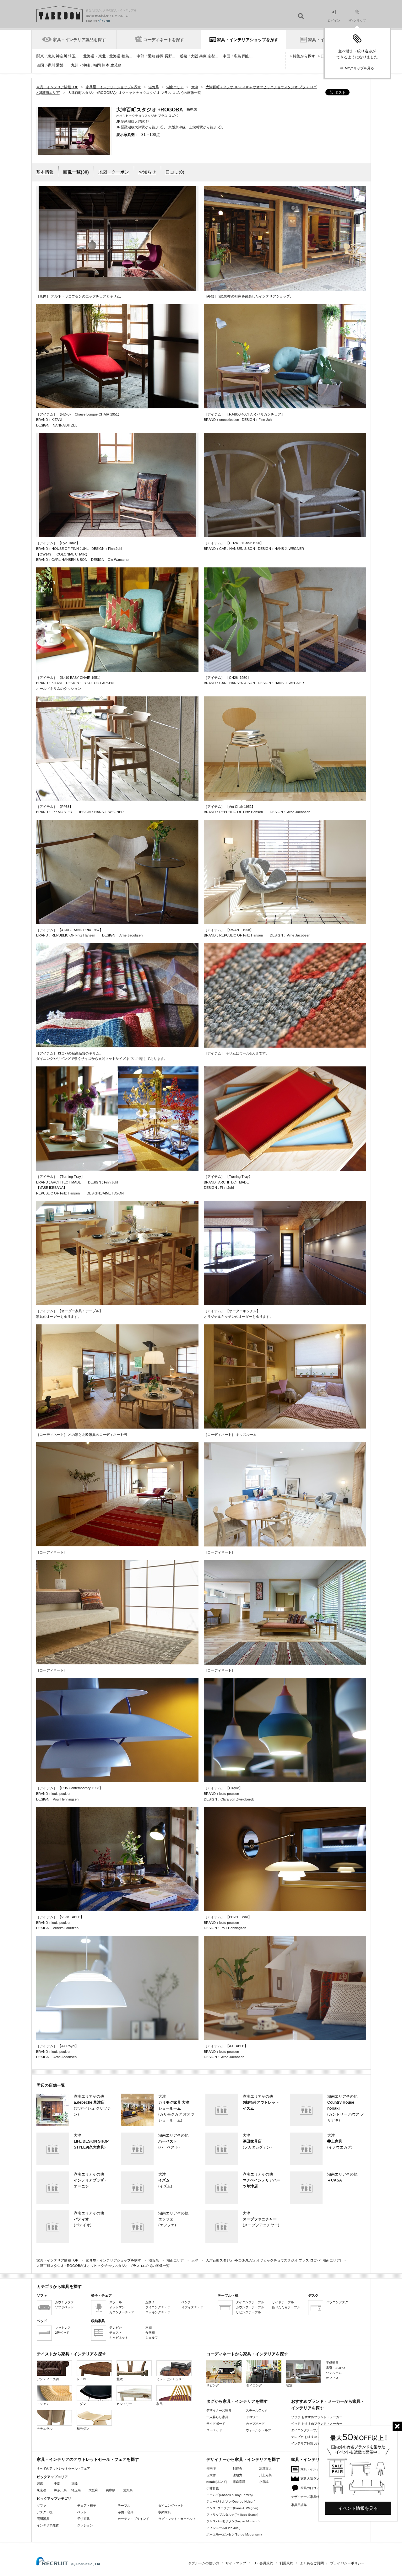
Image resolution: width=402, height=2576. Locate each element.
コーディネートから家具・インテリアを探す (247, 2354)
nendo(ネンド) (217, 2482)
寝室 (289, 2385)
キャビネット (119, 2338)
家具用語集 (299, 2505)
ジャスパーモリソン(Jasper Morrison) (233, 2521)
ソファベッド (64, 2307)
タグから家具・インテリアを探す (237, 2401)
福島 (125, 56)
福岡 (97, 65)
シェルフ (152, 2338)
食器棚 (150, 2333)
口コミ (175, 172)
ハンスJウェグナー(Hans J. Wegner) (232, 2508)
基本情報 (45, 172)
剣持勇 (237, 2469)
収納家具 (165, 2512)
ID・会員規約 (263, 2563)
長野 (168, 56)
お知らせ (147, 172)
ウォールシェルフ (258, 2430)
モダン (81, 2404)
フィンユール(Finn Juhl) (223, 2528)
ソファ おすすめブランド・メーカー (317, 2417)
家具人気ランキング (315, 2479)
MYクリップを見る (359, 68)
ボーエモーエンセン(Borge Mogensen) (234, 2534)
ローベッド (214, 2430)
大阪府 (93, 2490)
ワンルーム (334, 2373)
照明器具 (43, 2519)
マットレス (63, 2328)
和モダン (83, 2429)
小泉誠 (264, 2482)
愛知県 (128, 2490)
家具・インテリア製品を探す (79, 40)
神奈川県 (60, 2490)
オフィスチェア (193, 2307)
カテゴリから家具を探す (59, 2286)
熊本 (106, 65)
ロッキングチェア (158, 2312)
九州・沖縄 (80, 65)
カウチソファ (64, 2302)
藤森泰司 (239, 2482)
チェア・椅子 (87, 2506)
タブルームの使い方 (204, 2563)
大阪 (194, 56)
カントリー (124, 2404)
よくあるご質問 (312, 2563)
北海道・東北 (95, 56)
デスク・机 (45, 2512)
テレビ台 (116, 2328)
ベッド (82, 2512)
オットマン (117, 2307)
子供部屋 (332, 2363)
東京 (51, 56)
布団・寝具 (126, 2512)
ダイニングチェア (158, 2307)
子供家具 (84, 2519)
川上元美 (265, 2475)
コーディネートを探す (164, 40)
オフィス (332, 2378)
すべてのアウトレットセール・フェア (63, 2469)
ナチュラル (45, 2429)
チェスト (116, 2333)
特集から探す (304, 56)
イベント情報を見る (358, 2508)
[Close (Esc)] (397, 2426)
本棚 (149, 2328)
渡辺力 (237, 2475)
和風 (160, 2404)
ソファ (41, 2506)
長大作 (211, 2475)
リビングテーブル (248, 2312)
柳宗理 (211, 2469)
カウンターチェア (122, 2312)
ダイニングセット (171, 2506)
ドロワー (252, 2417)
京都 (211, 56)
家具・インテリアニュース (319, 2469)
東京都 (41, 2490)
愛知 (151, 56)
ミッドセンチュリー (171, 2379)
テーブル (124, 2506)
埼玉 (72, 56)
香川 (51, 65)
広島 (237, 56)
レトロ (81, 2379)
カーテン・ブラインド (133, 2519)
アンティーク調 (48, 2379)
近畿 (183, 56)
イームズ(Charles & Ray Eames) (229, 2495)
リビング (213, 2385)
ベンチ (186, 2302)
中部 (140, 56)
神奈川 (62, 56)
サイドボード (216, 2424)
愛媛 (60, 65)
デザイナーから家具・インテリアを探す (243, 2459)
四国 (40, 65)
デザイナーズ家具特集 (307, 2497)
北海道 (115, 56)
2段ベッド (62, 2333)
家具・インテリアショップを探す (248, 40)
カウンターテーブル (250, 2307)
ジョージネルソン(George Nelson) (231, 2501)
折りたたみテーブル (286, 2307)
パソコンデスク (337, 2302)
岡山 (246, 56)
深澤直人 (265, 2469)
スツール (116, 2302)
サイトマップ (236, 2563)
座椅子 (150, 2302)
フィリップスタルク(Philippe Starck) (232, 2515)
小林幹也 (213, 2488)
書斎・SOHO (335, 2368)
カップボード (255, 2424)
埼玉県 (76, 2490)
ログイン (334, 21)
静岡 (160, 56)
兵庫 (203, 56)
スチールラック (257, 2410)
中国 (226, 56)
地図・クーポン (114, 172)
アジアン (43, 2404)
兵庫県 (111, 2490)
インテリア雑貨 (48, 2525)
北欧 (120, 2379)
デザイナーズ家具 (219, 2410)
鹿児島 (116, 65)
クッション (85, 2525)
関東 (40, 56)
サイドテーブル (283, 2302)
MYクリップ (357, 21)
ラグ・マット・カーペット (177, 2519)
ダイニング (254, 2385)
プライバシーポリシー (347, 2563)
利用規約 (286, 2563)
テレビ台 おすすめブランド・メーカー (318, 2437)
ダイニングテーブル (250, 2302)
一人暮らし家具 (217, 2417)
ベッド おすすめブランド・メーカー (317, 2424)
